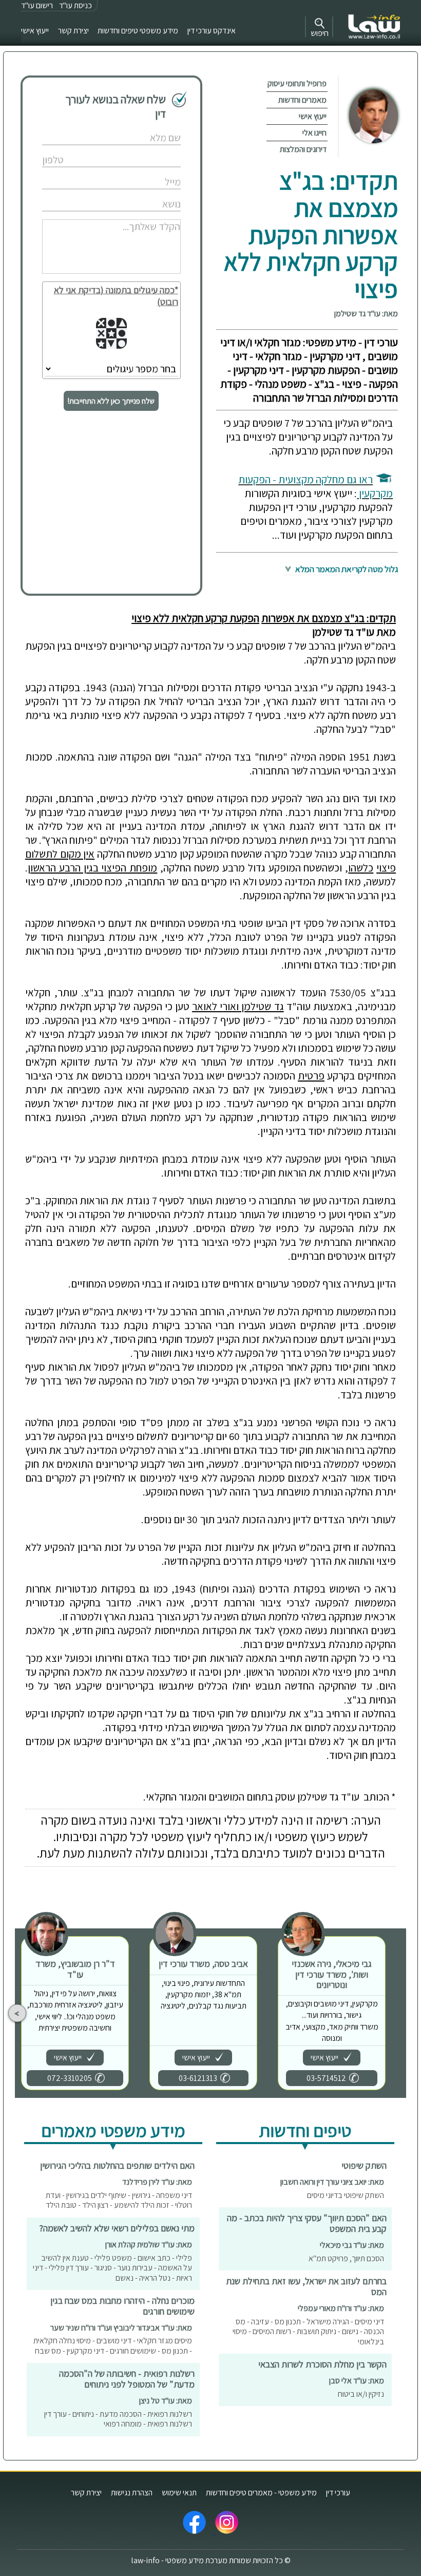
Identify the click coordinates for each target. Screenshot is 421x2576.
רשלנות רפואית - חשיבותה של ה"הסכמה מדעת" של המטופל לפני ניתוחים (127, 2379)
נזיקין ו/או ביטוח (361, 2394)
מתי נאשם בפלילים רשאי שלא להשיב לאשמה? (117, 2228)
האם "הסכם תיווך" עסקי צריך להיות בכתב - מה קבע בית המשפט (307, 2223)
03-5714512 (326, 2078)
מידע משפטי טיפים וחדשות (138, 31)
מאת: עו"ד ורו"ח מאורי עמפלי (341, 2308)
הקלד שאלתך (139, 215)
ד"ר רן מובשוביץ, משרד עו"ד (75, 1969)
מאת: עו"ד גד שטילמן (366, 314)
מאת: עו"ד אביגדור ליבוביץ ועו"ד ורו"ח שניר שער (121, 2328)
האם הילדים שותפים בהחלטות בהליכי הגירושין (117, 2165)
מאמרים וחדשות (302, 100)
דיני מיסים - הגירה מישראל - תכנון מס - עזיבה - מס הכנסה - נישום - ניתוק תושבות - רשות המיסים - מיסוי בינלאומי (308, 2332)
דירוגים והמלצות (303, 149)
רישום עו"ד (37, 5)
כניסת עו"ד (75, 5)
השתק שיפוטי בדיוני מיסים (346, 2195)
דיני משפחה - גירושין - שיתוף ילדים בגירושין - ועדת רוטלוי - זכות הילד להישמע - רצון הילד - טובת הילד (119, 2200)
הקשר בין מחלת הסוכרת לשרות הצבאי (322, 2364)
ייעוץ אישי (35, 31)
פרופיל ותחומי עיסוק (297, 83)
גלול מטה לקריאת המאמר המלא (346, 569)
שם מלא (146, 127)
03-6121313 (198, 2078)
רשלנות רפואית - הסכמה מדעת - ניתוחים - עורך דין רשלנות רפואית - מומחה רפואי (118, 2419)
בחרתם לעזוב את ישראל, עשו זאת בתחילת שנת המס (306, 2286)
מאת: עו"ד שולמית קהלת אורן (149, 2244)
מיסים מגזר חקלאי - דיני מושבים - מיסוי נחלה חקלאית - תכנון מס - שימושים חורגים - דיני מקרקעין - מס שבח (113, 2346)
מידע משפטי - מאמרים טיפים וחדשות (261, 2493)
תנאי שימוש (179, 2493)
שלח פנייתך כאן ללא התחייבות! (111, 401)
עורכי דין (338, 2493)
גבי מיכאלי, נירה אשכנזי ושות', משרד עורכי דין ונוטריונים (332, 1974)
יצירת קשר (73, 31)
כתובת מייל (142, 171)
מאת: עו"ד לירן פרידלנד (157, 2182)
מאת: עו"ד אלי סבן (357, 2381)
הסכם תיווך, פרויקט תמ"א (346, 2258)
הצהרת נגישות (132, 2493)
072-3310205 (70, 2078)
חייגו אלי (314, 133)
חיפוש (320, 33)
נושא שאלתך (140, 193)
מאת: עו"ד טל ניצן (166, 2401)
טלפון (149, 149)
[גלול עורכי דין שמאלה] (17, 2013)
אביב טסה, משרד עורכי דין (203, 1964)
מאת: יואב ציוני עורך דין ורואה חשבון (332, 2182)
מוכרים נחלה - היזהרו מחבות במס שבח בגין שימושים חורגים (122, 2306)
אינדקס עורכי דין (212, 31)
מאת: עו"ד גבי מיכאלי (352, 2245)
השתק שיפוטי (364, 2165)
